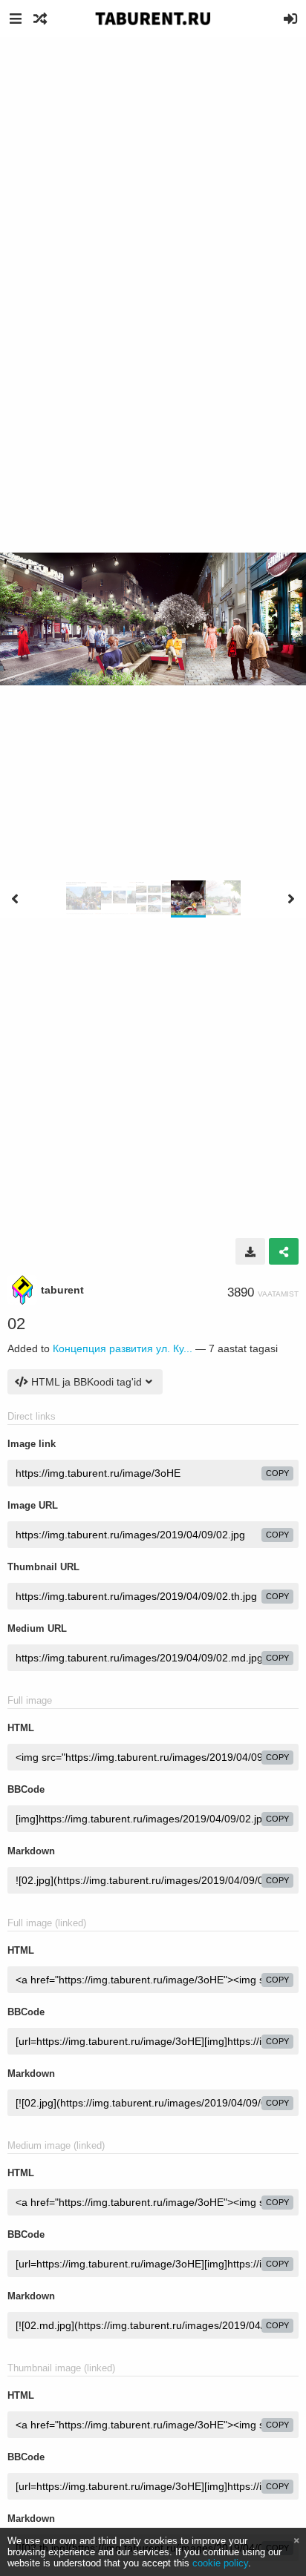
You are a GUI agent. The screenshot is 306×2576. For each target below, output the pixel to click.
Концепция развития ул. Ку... (123, 1348)
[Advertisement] (153, 197)
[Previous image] (15, 899)
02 (16, 1324)
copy (277, 1473)
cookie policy (220, 2563)
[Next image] (291, 899)
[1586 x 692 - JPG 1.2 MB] (250, 1251)
